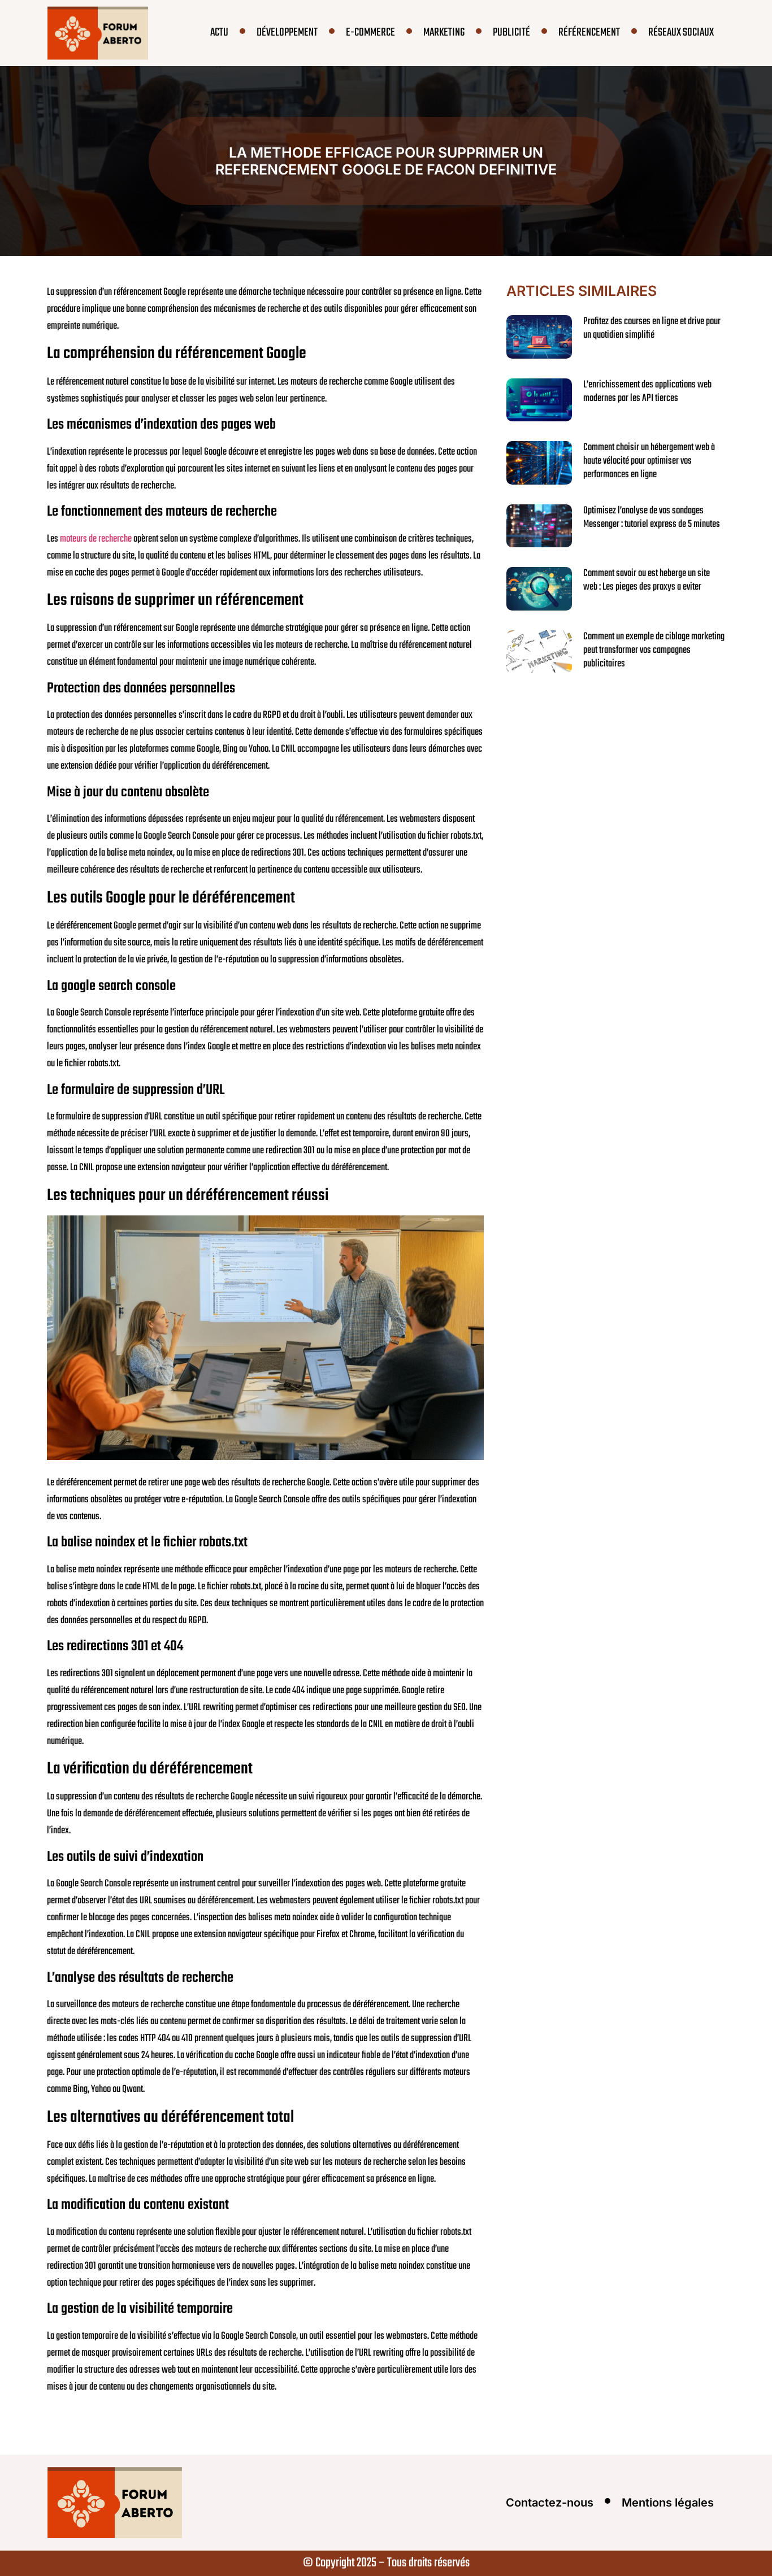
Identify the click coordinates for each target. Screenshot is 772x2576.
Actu (219, 32)
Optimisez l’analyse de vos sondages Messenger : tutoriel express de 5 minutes (652, 518)
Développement (287, 32)
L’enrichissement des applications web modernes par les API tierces (647, 392)
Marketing (444, 32)
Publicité (511, 32)
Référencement (589, 32)
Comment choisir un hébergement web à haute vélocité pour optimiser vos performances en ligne (649, 461)
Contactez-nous (550, 2503)
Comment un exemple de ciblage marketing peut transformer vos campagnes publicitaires (654, 650)
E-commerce (370, 32)
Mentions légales (668, 2503)
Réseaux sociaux (681, 32)
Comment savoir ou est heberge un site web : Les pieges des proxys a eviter (647, 580)
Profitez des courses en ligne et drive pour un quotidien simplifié (652, 328)
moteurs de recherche (96, 539)
